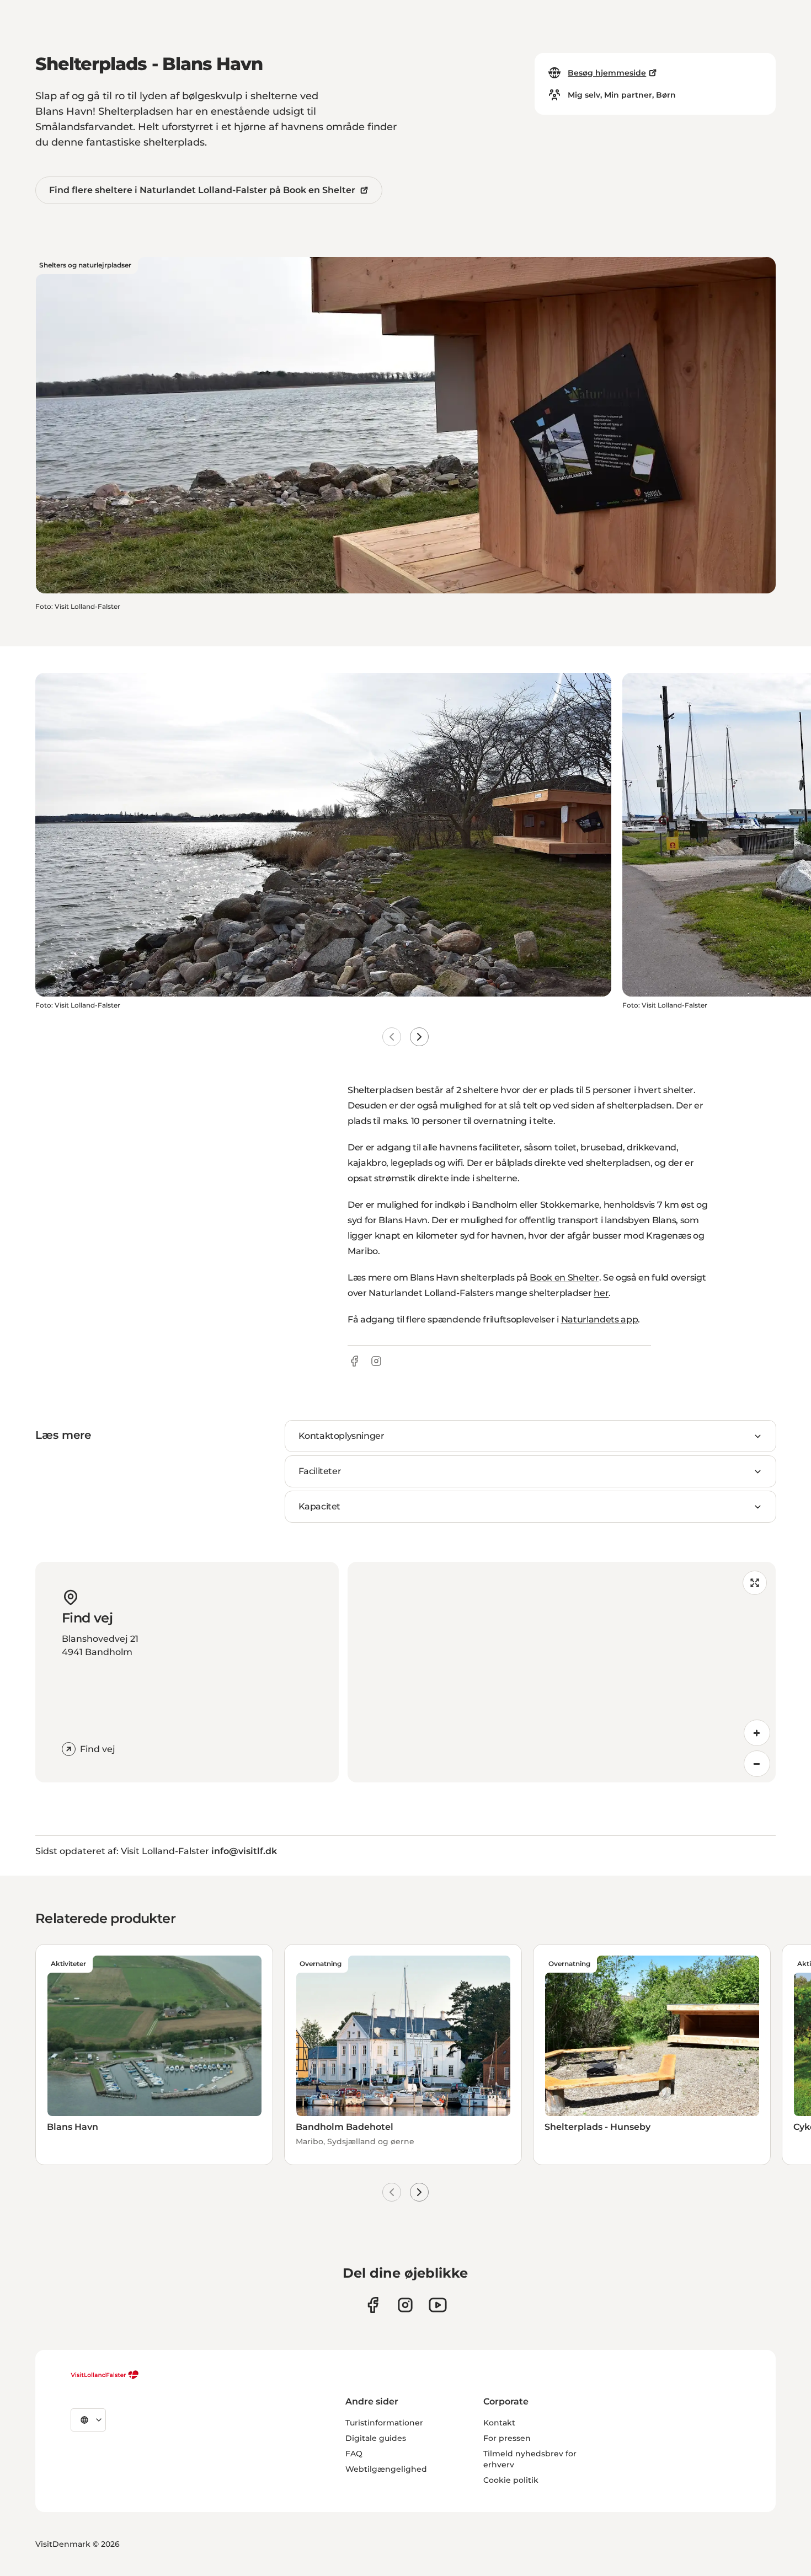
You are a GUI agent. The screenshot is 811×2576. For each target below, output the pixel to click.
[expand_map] (755, 1583)
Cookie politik (511, 2480)
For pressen (507, 2438)
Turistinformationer (384, 2423)
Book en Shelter (564, 1278)
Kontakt (499, 2423)
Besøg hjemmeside (607, 73)
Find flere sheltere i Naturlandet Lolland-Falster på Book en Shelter (202, 190)
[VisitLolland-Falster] (105, 2375)
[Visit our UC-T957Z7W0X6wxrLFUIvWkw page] (438, 2305)
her (601, 1293)
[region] (562, 1672)
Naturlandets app (600, 1319)
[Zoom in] (757, 1733)
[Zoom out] (757, 1764)
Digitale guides (376, 2438)
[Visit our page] (373, 2305)
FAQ (354, 2454)
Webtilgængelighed (386, 2469)
